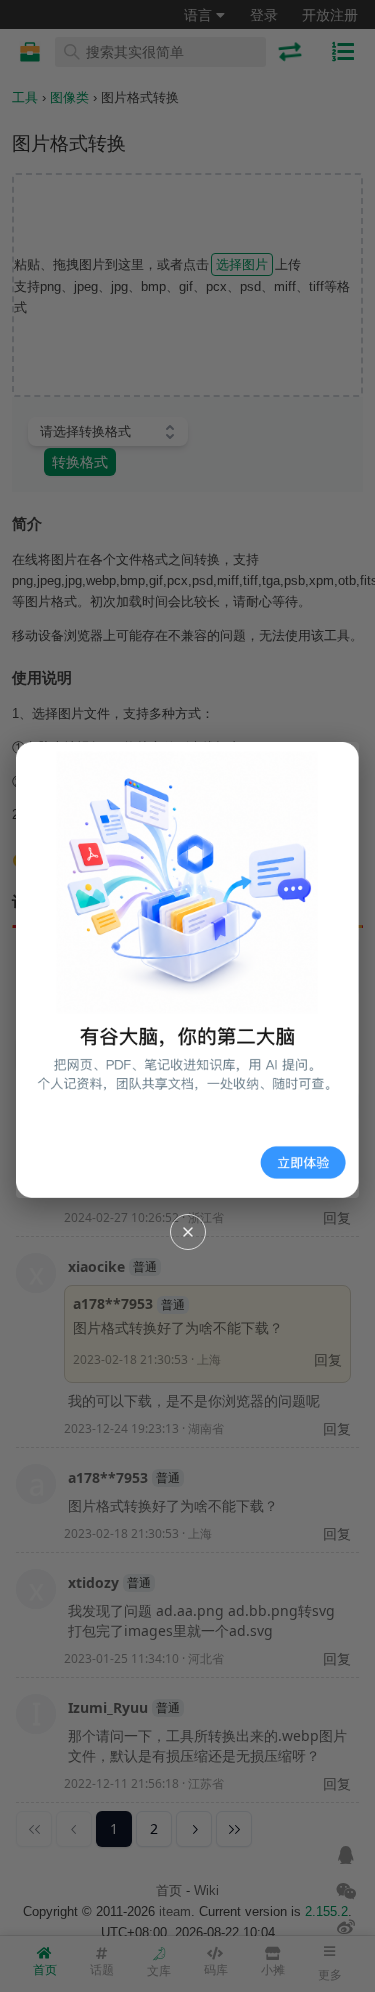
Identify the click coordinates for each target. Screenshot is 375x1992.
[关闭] (188, 1232)
